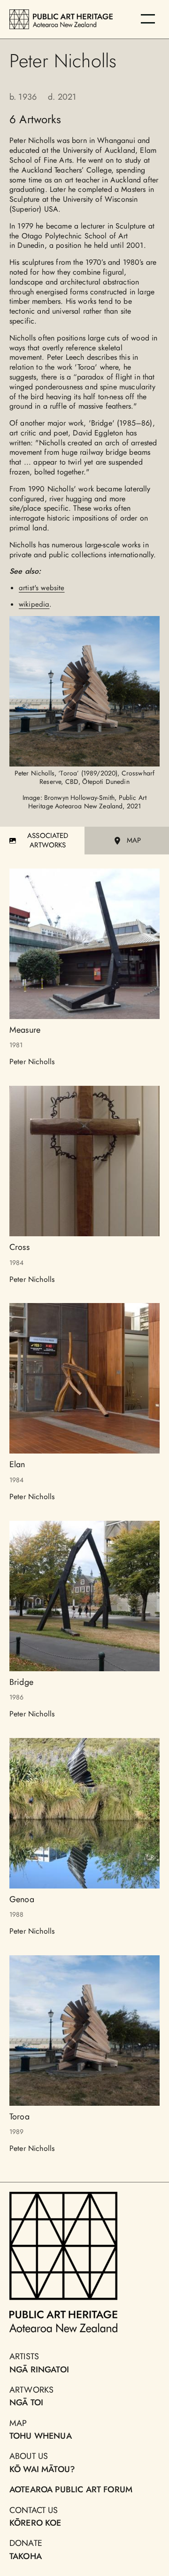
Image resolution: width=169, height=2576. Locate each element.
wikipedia (34, 604)
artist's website (42, 588)
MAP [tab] (134, 840)
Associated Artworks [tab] (48, 840)
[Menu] (148, 19)
